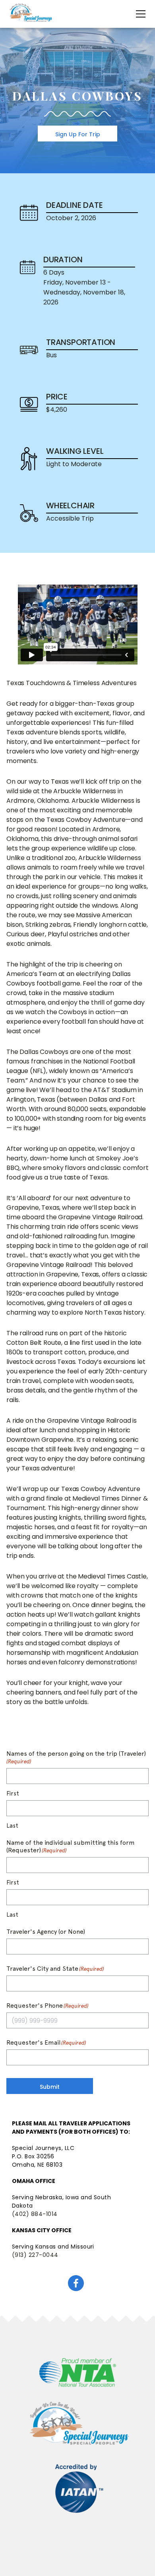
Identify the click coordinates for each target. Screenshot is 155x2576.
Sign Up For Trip (78, 134)
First (13, 1794)
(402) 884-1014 (35, 2214)
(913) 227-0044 (35, 2255)
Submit (50, 2087)
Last (12, 1826)
